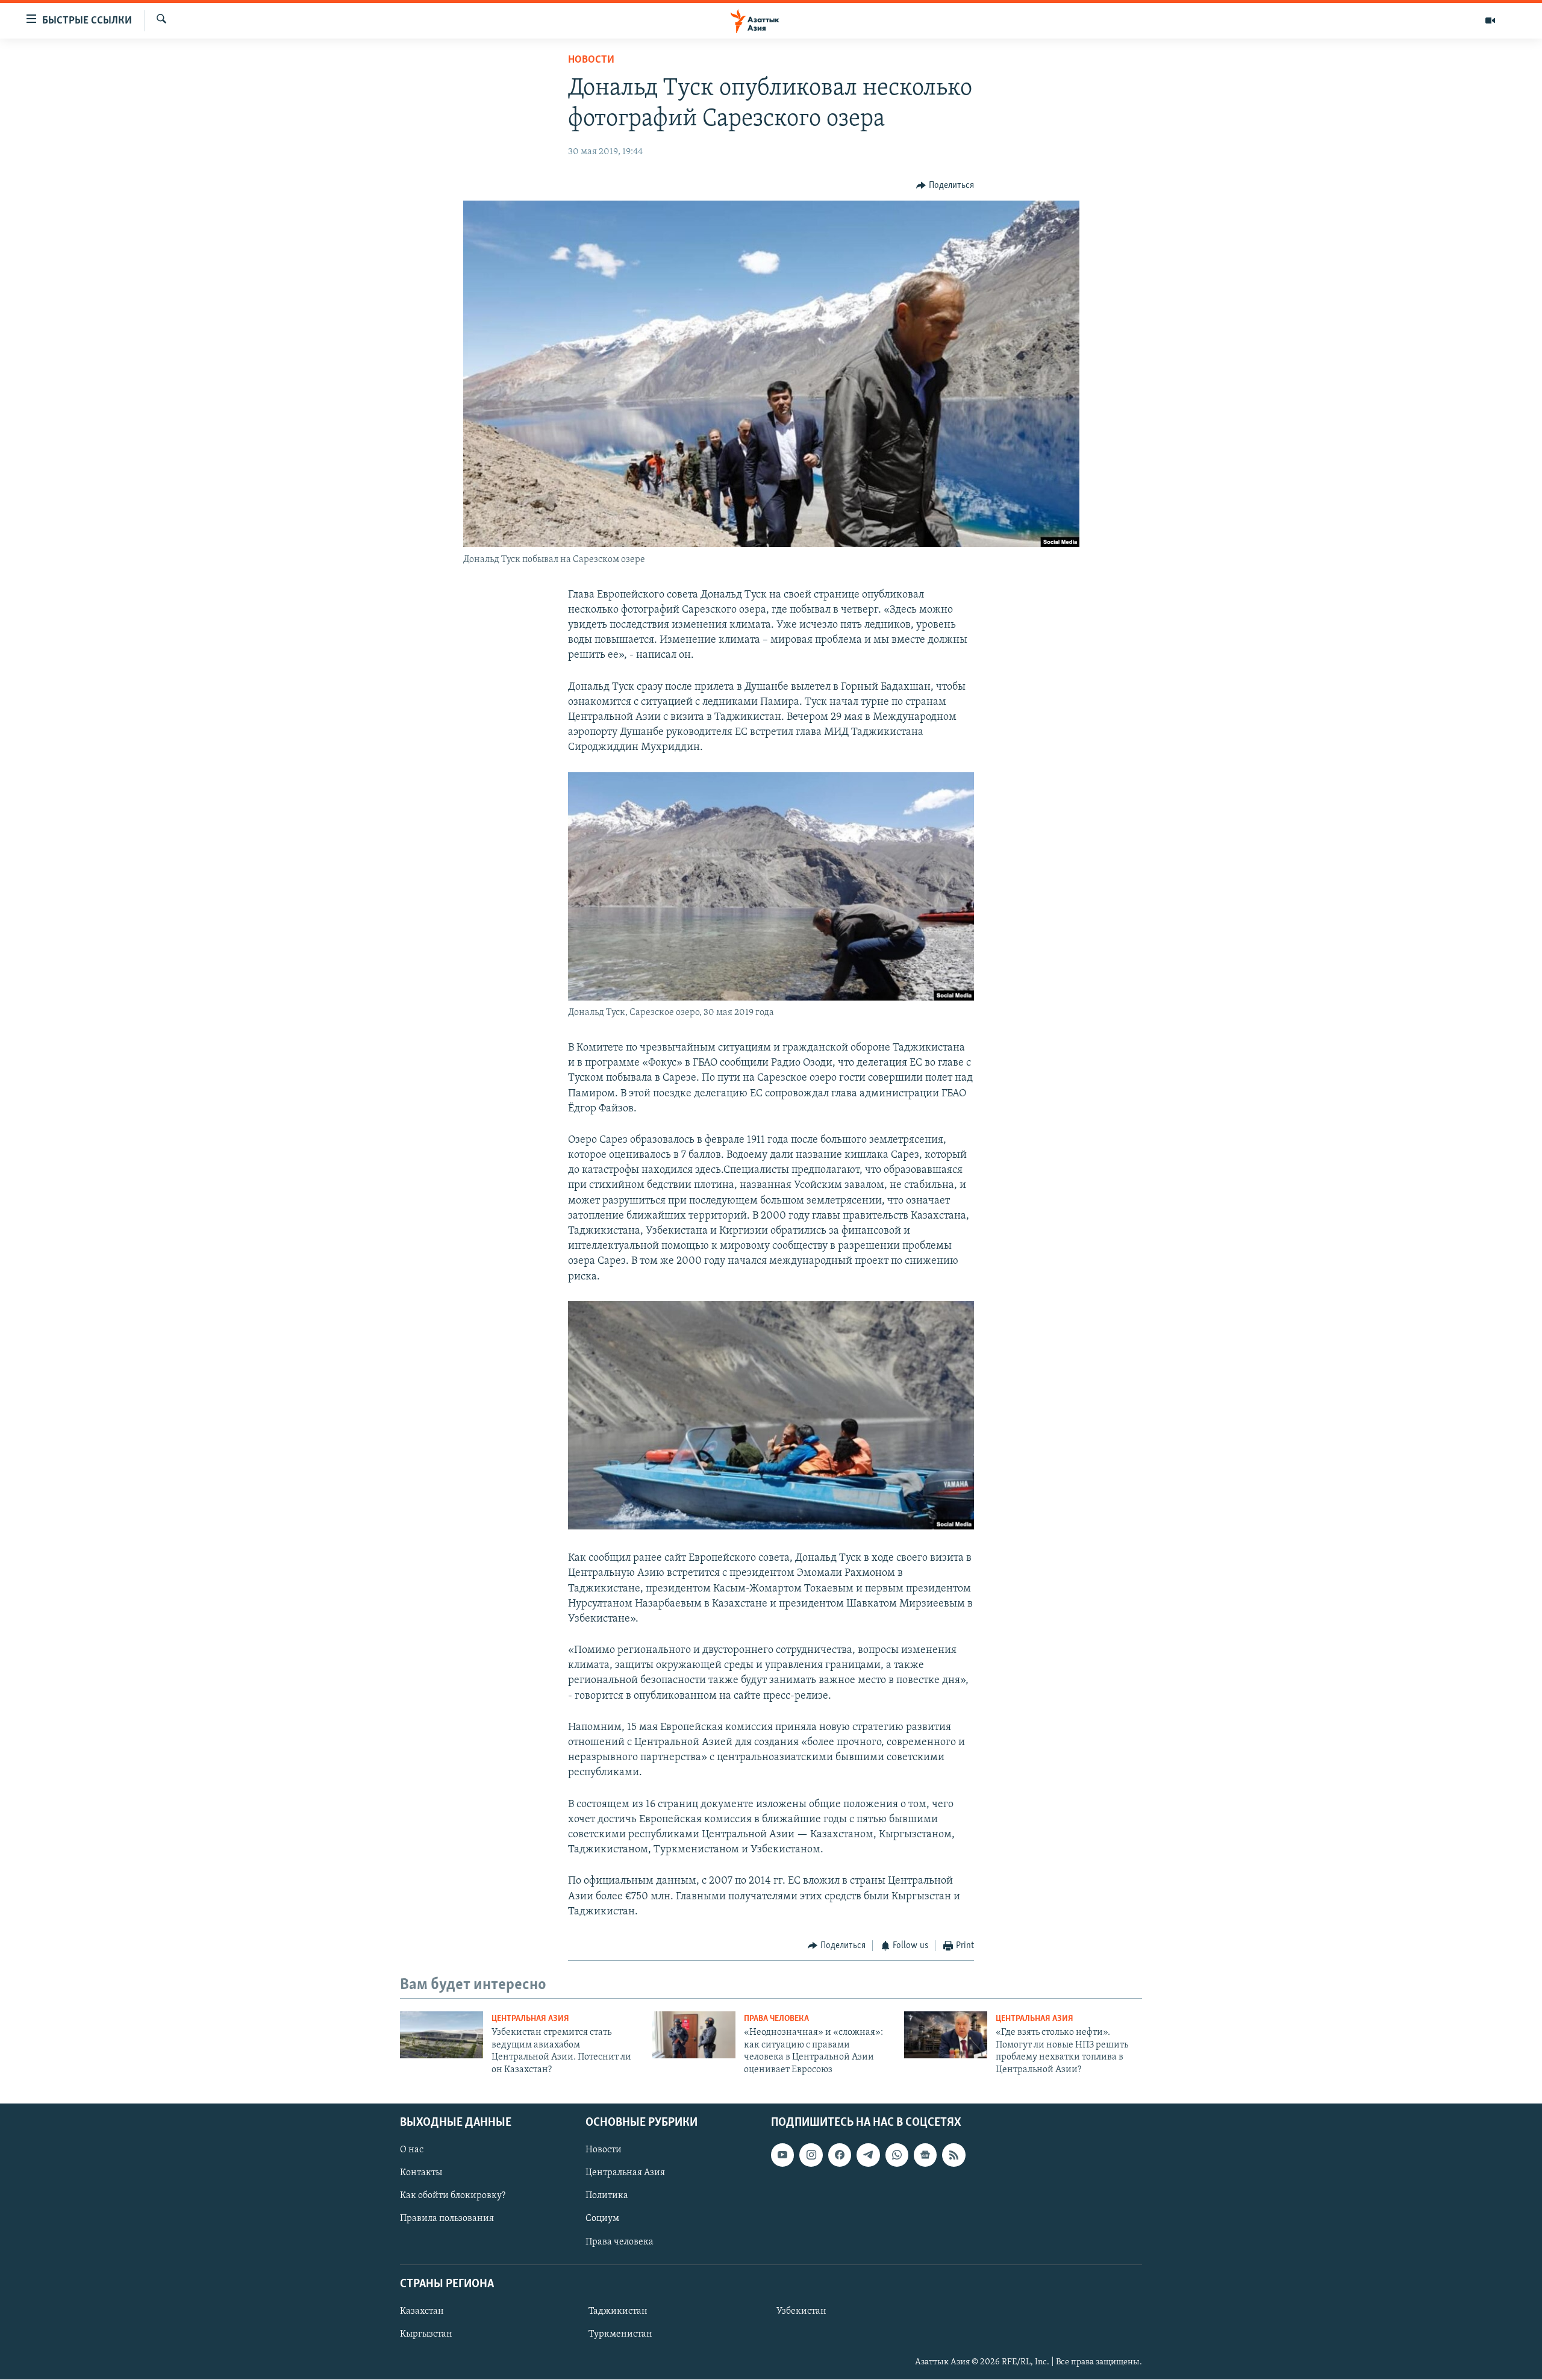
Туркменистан (620, 2334)
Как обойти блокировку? (453, 2196)
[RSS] (954, 2155)
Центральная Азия (530, 2019)
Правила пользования (447, 2219)
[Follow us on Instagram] (811, 2155)
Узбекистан (801, 2311)
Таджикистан (618, 2311)
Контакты (421, 2173)
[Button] (945, 186)
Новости (591, 60)
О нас (412, 2150)
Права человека (776, 2019)
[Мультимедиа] (1490, 20)
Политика (607, 2196)
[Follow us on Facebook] (840, 2155)
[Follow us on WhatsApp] (897, 2155)
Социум (602, 2219)
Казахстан (422, 2311)
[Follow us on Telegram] (868, 2155)
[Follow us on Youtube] (782, 2155)
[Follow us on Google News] (925, 2155)
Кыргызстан (426, 2334)
